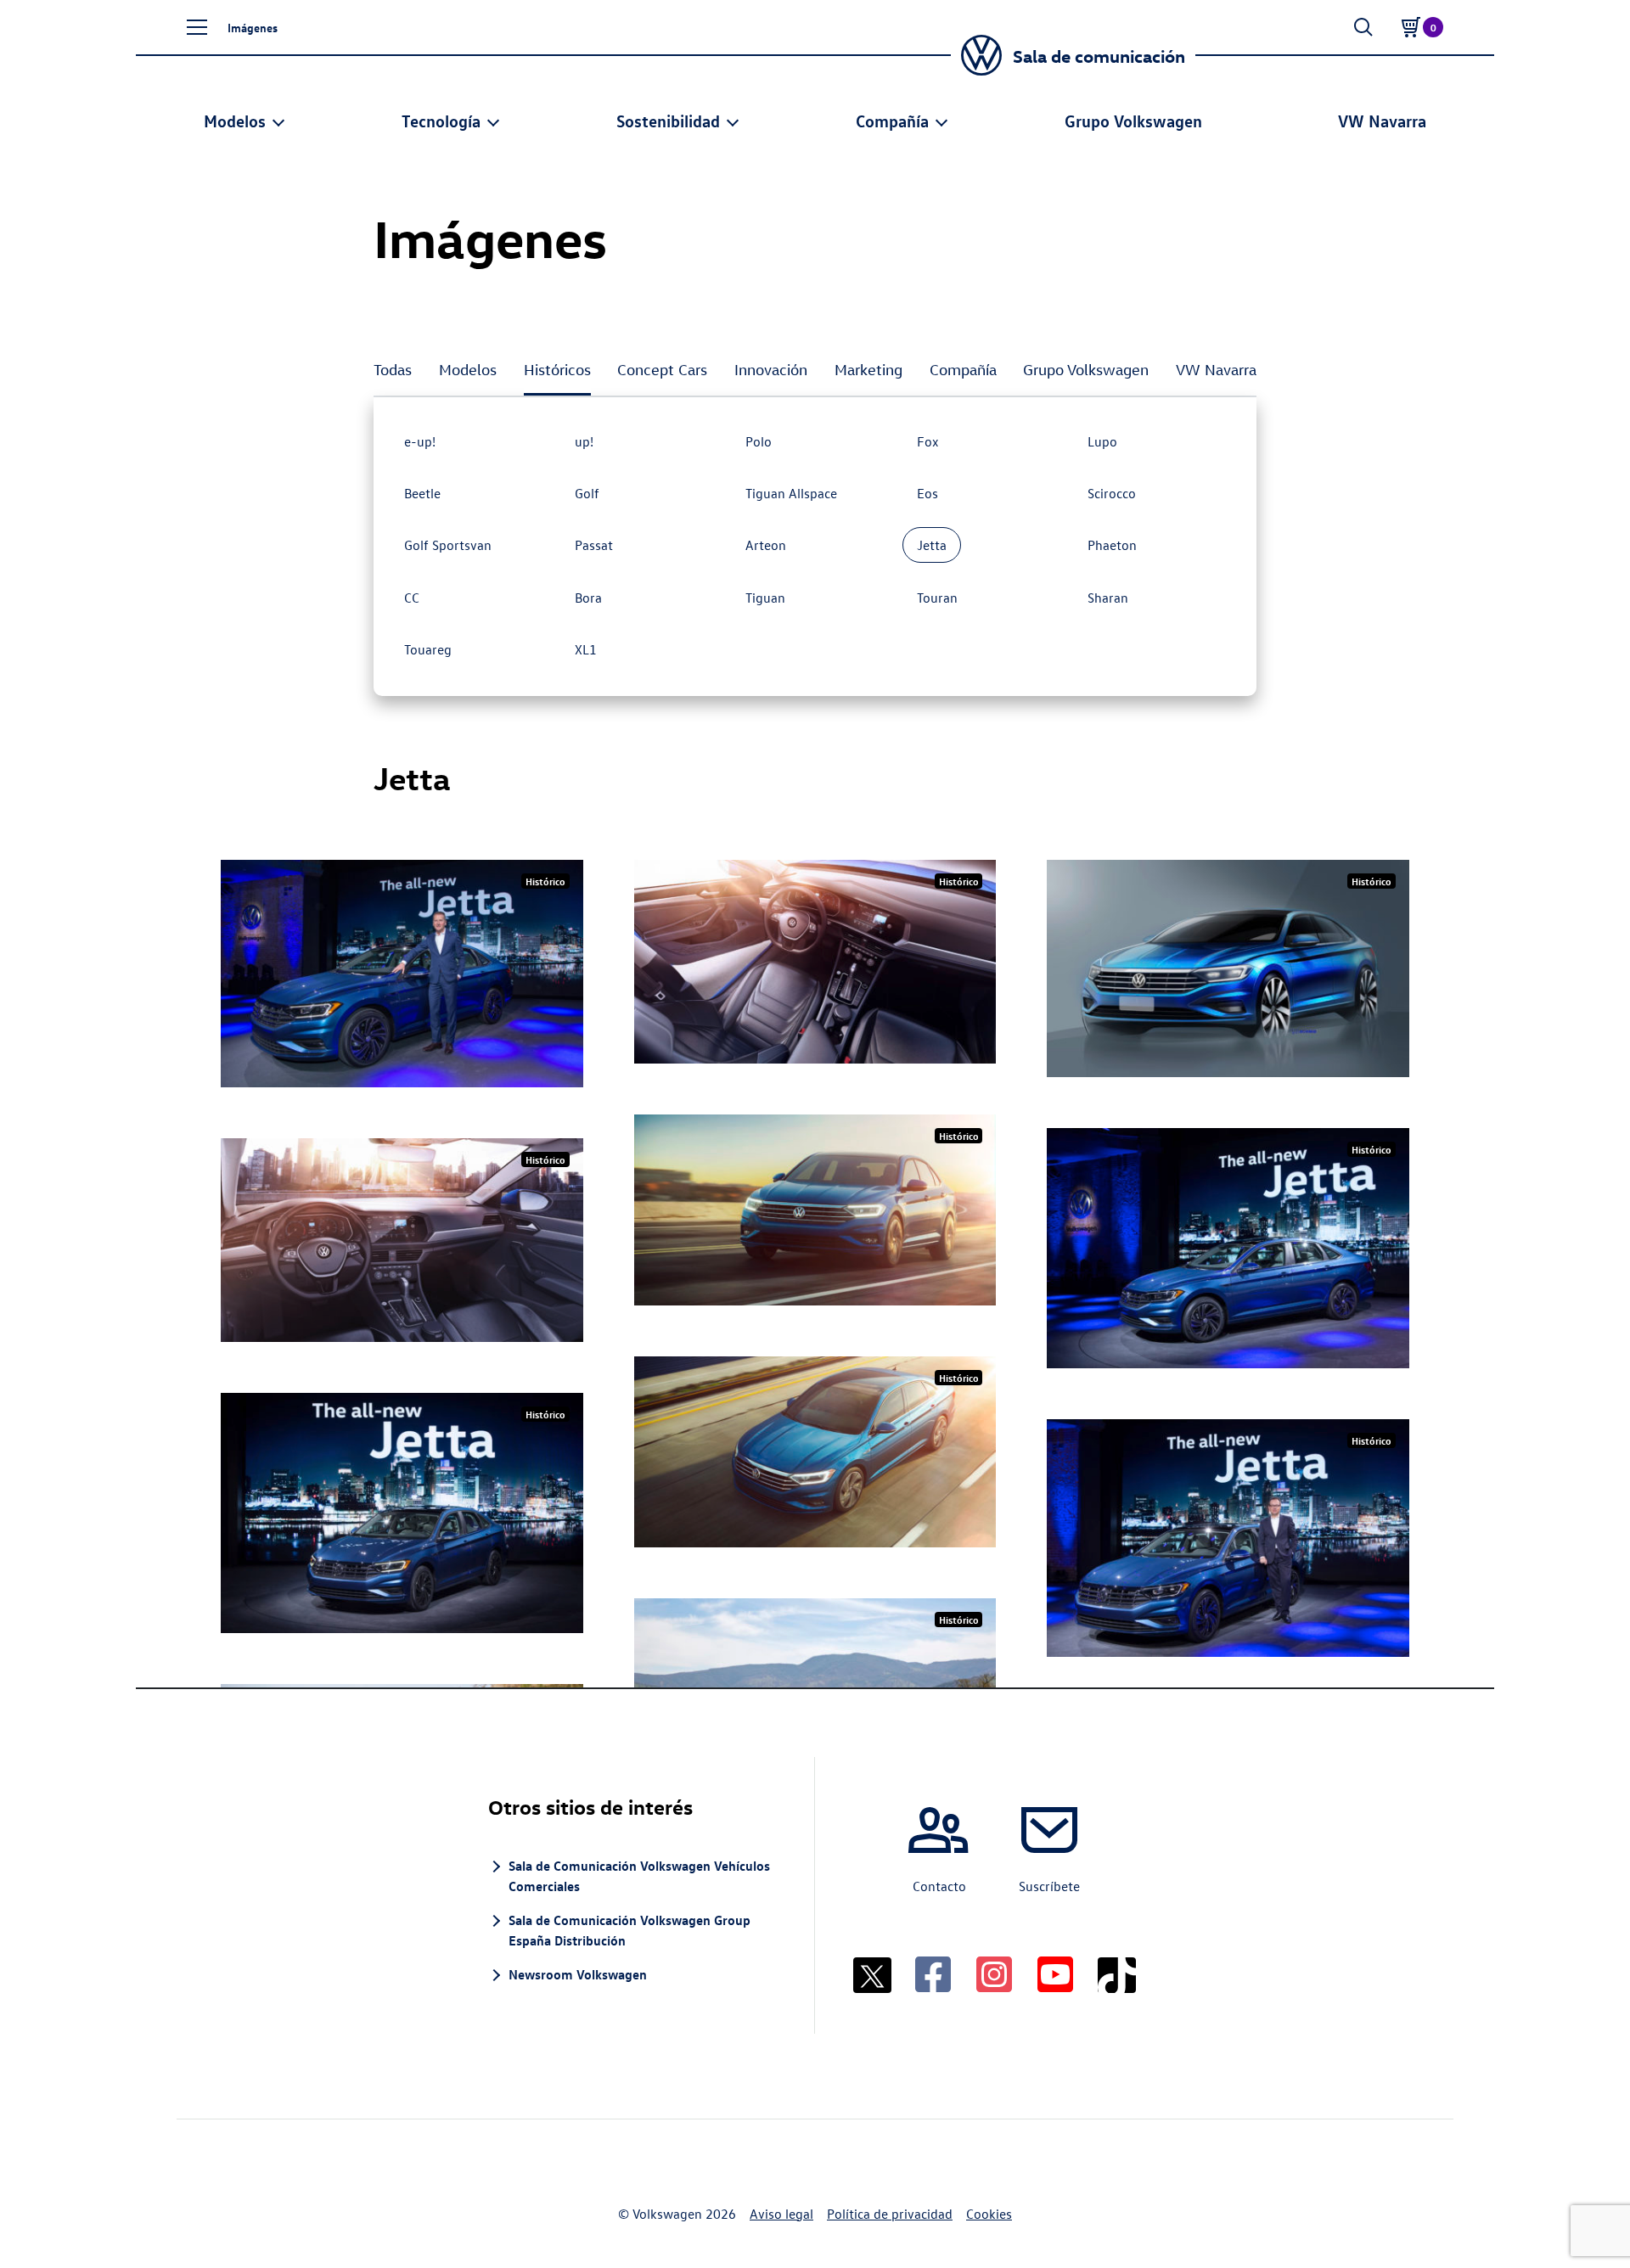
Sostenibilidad (668, 120)
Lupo (1102, 441)
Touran (937, 598)
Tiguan (765, 598)
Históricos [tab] (557, 370)
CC (412, 598)
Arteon (766, 545)
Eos (927, 493)
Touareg (428, 649)
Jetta (932, 545)
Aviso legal (781, 2214)
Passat (594, 545)
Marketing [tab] (868, 370)
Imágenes (253, 27)
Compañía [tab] (963, 370)
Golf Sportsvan (448, 545)
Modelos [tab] (468, 370)
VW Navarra (1382, 120)
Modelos (235, 120)
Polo (759, 441)
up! (584, 441)
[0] (1411, 27)
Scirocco (1112, 493)
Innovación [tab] (771, 370)
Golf (587, 493)
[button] (197, 27)
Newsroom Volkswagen (578, 1974)
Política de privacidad (890, 2214)
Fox (928, 441)
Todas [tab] (393, 370)
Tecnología (441, 120)
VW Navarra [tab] (1216, 370)
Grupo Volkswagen (1133, 120)
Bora (588, 598)
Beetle (422, 493)
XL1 (586, 649)
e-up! (420, 441)
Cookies (989, 2214)
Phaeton (1112, 545)
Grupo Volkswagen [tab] (1086, 370)
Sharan (1108, 598)
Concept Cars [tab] (662, 370)
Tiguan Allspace (791, 493)
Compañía (892, 120)
